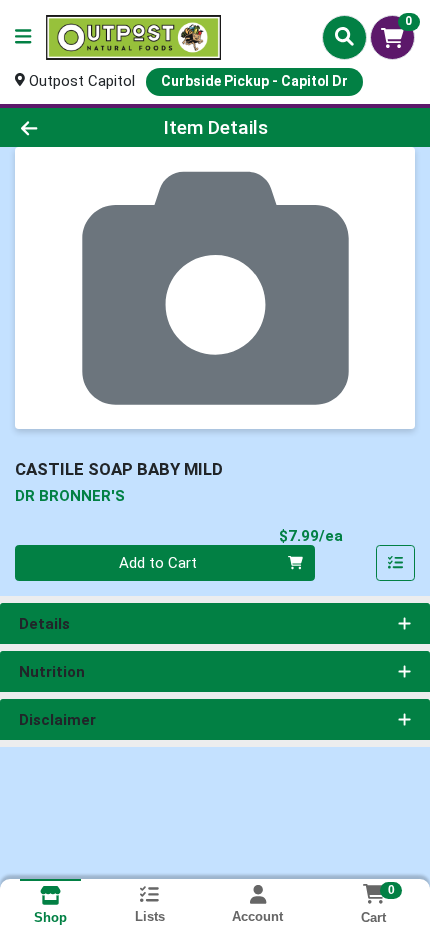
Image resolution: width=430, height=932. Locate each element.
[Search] (344, 37)
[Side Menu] (23, 37)
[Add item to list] (396, 563)
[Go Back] (65, 127)
